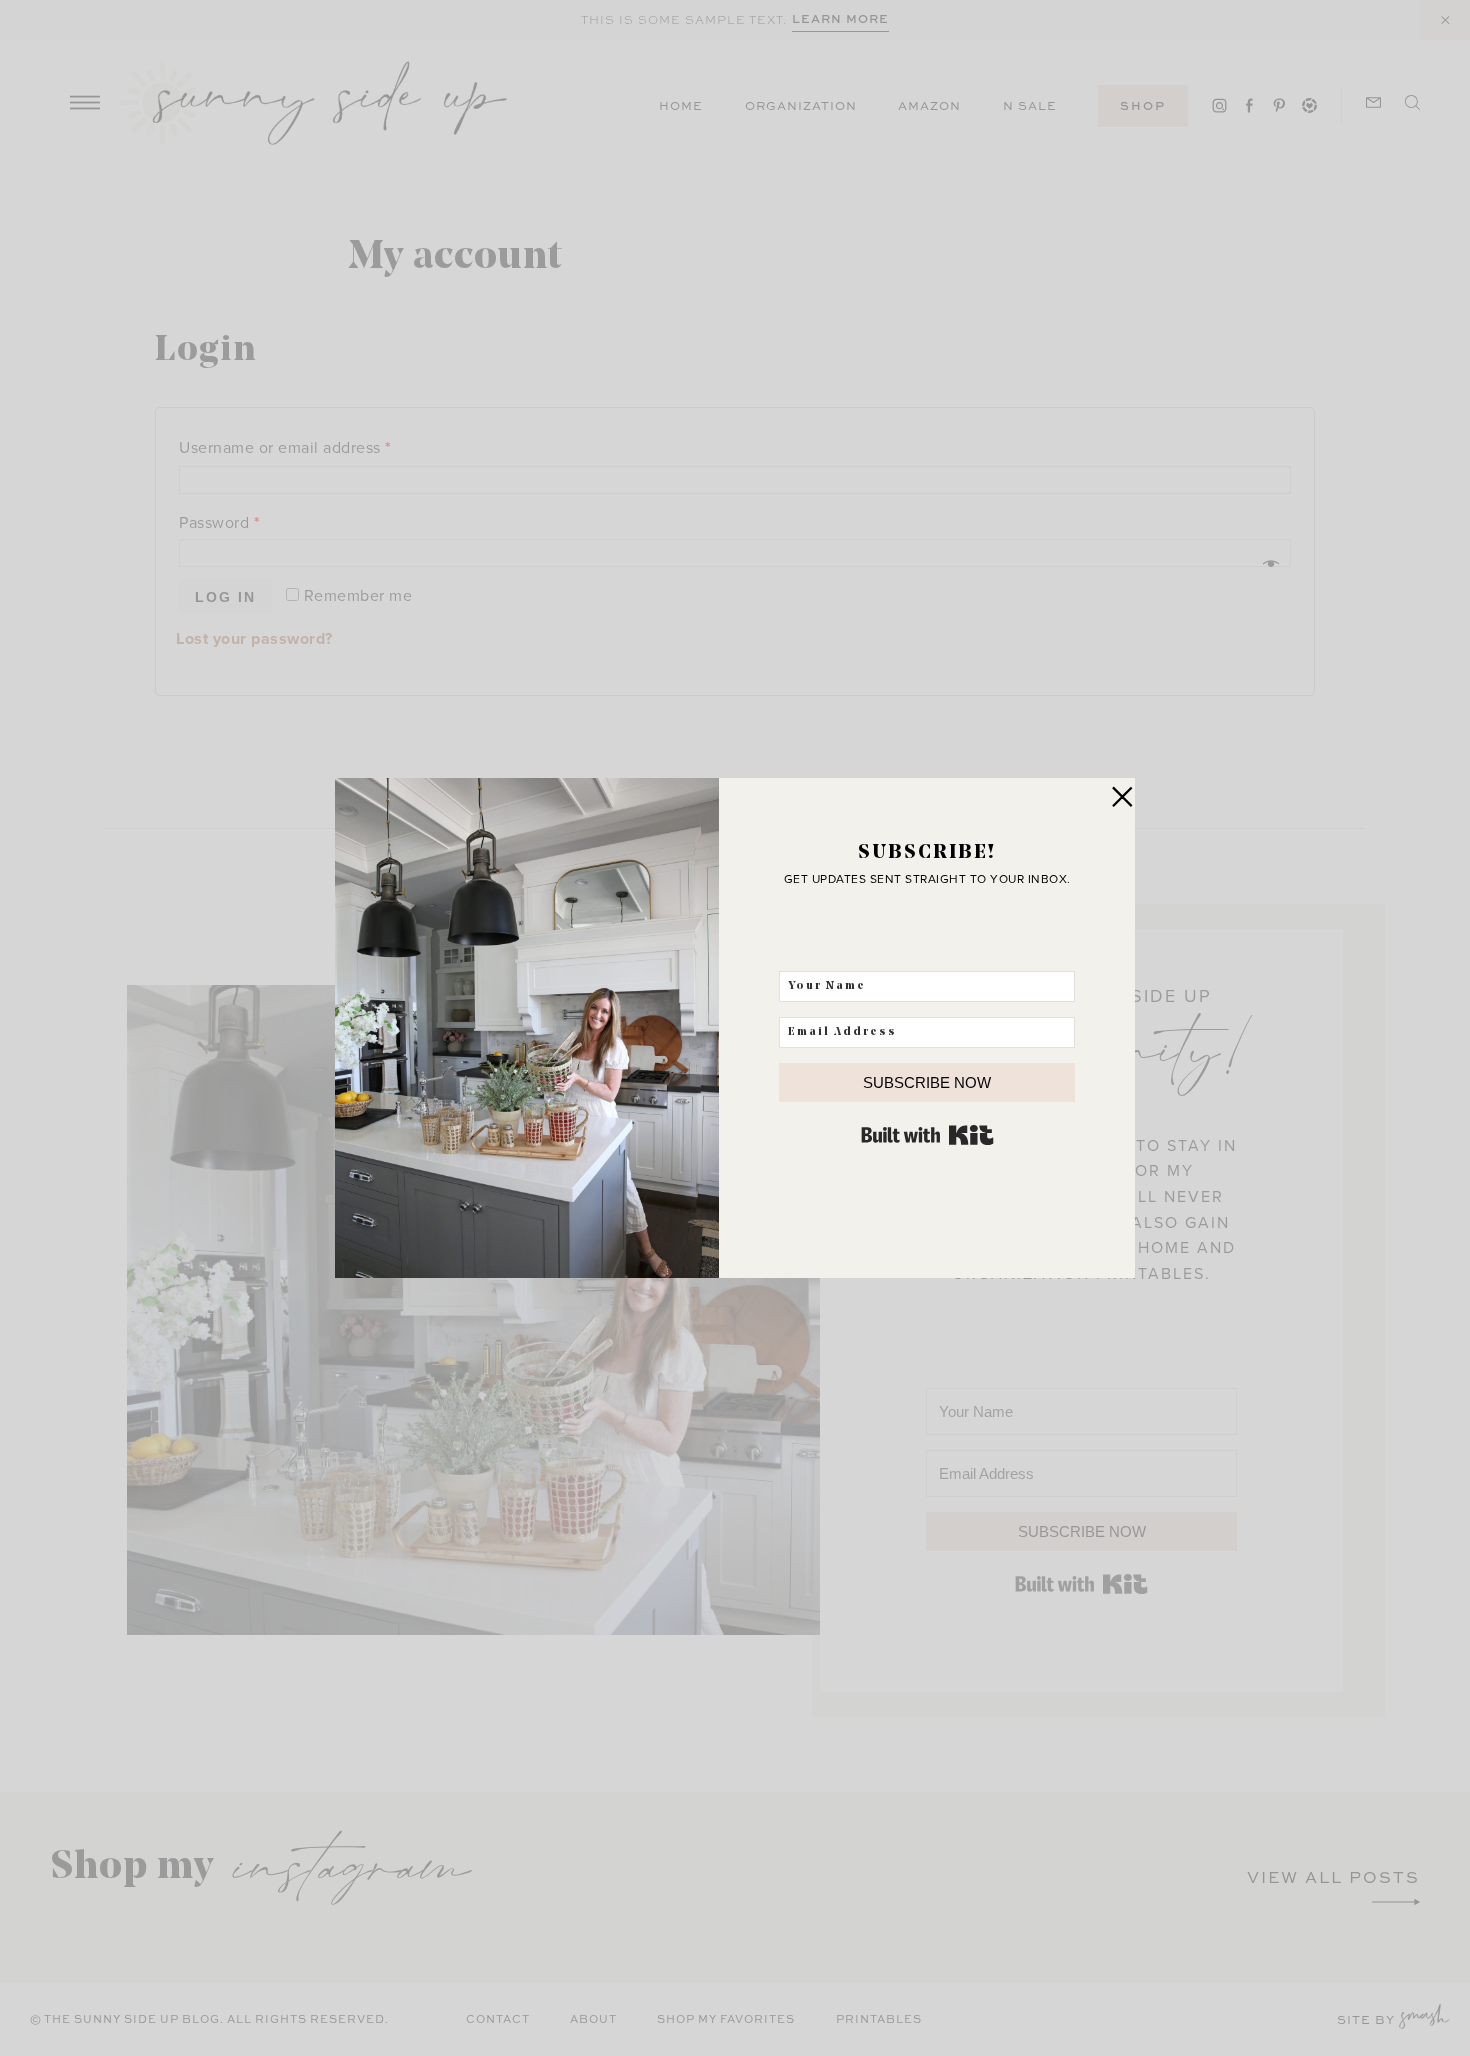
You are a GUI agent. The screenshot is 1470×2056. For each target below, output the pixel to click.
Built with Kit (927, 1135)
